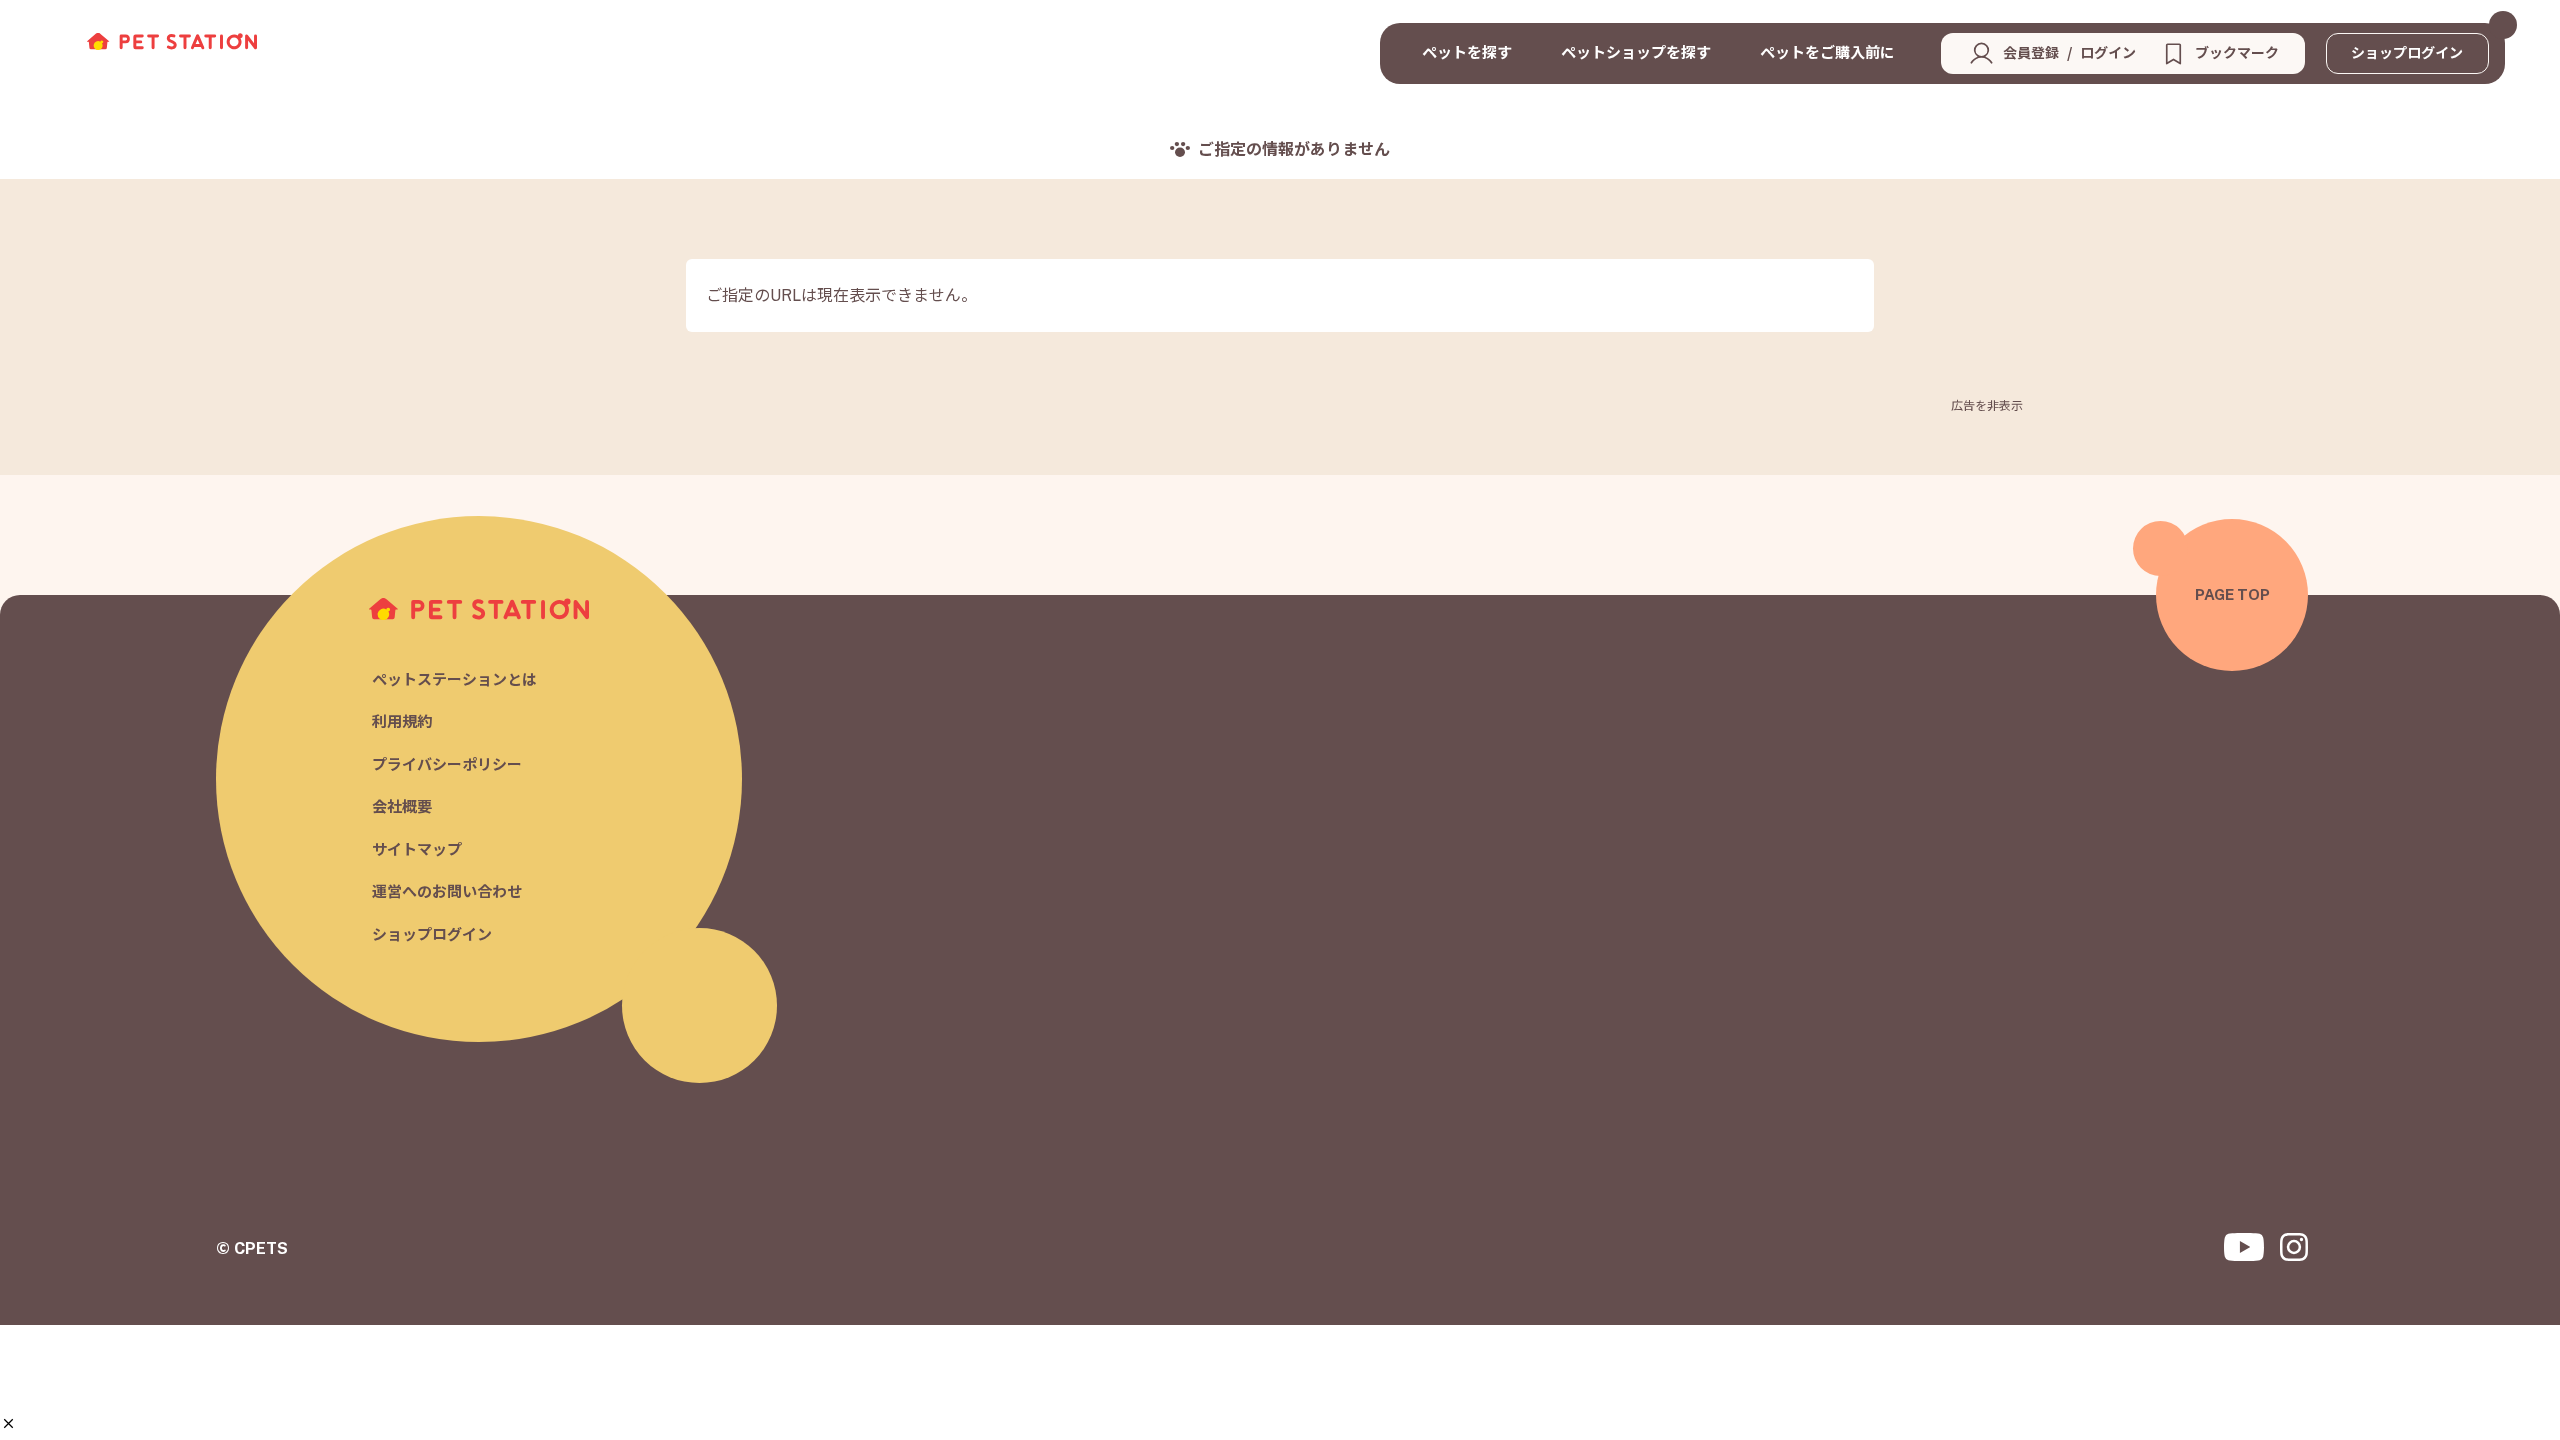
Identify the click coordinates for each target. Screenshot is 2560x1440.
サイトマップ (417, 849)
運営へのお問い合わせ (447, 892)
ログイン (2108, 53)
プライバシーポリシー (447, 764)
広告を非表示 (1987, 406)
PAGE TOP (2232, 594)
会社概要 (402, 807)
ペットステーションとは (454, 679)
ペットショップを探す (1636, 52)
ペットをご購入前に (1827, 52)
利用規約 (402, 722)
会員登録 (2031, 53)
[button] (8, 1423)
